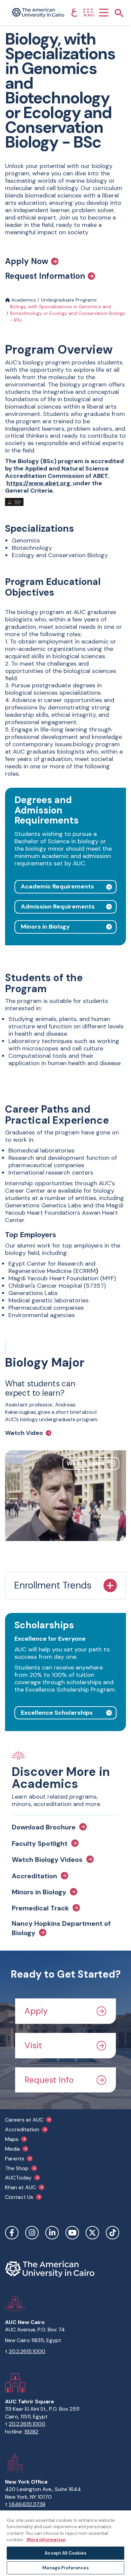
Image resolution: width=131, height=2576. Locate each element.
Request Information (45, 276)
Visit (33, 2045)
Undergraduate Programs (69, 300)
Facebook (12, 2233)
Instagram (32, 2233)
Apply (36, 2011)
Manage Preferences (65, 2568)
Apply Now (27, 261)
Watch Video (24, 1433)
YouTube (72, 2233)
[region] (65, 2543)
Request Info (49, 2080)
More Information (46, 2540)
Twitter (92, 2233)
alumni (26, 1246)
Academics (23, 300)
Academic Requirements (57, 886)
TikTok (113, 2233)
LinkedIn (52, 2233)
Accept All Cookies (65, 2553)
